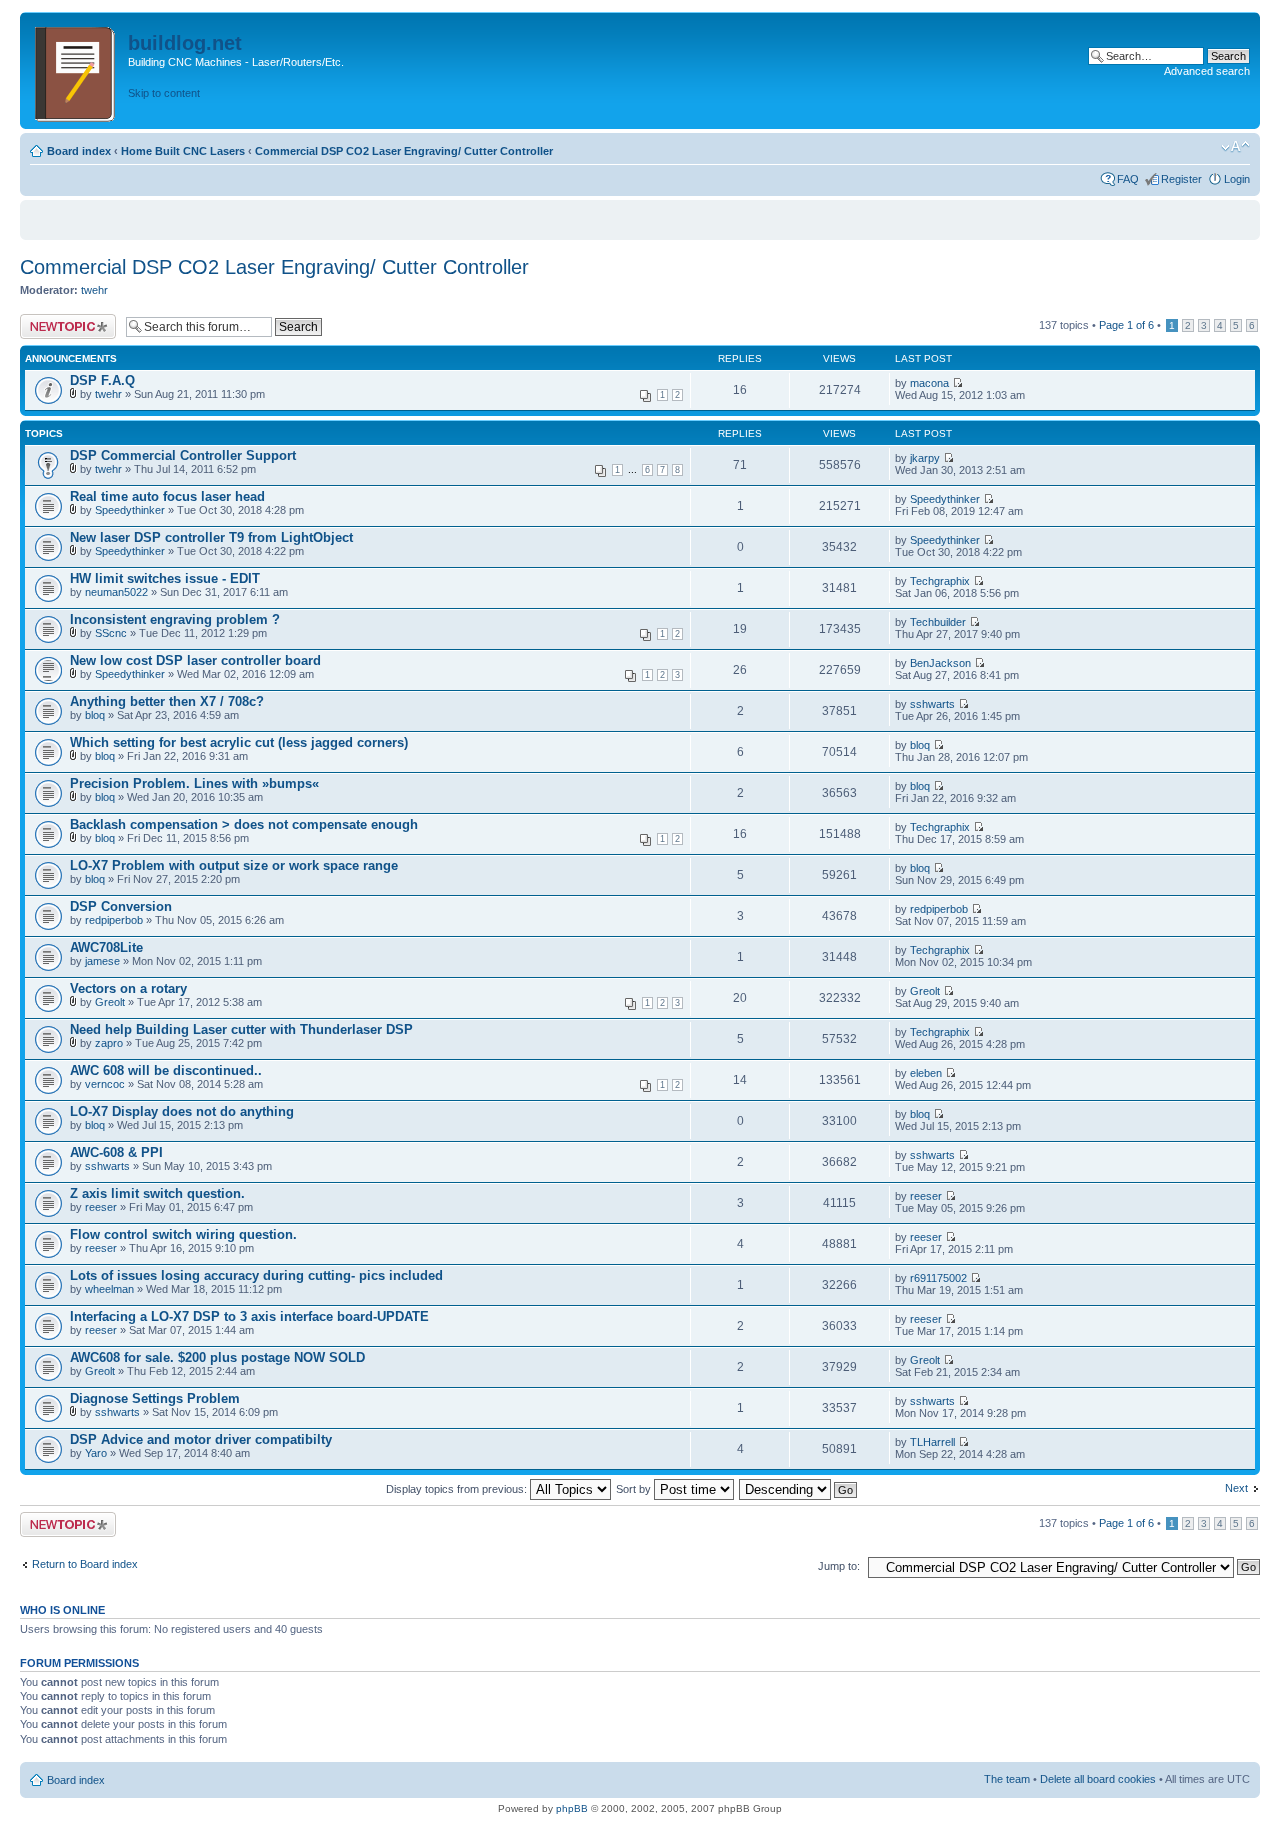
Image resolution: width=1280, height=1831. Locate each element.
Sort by (635, 1489)
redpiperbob (114, 920)
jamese (102, 961)
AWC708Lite (106, 947)
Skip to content (164, 93)
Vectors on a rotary (128, 988)
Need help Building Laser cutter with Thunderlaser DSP (241, 1029)
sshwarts (932, 704)
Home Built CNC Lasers (183, 151)
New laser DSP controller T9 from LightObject (211, 537)
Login (1237, 179)
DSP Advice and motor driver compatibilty (201, 1439)
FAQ (1128, 179)
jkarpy (925, 458)
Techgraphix (940, 581)
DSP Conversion (121, 906)
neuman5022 (116, 592)
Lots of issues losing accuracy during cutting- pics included (256, 1275)
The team (1007, 1779)
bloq (95, 715)
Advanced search (1207, 71)
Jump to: (839, 1566)
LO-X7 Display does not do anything (182, 1111)
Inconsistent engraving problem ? (175, 619)
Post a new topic (60, 320)
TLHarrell (932, 1442)
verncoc (105, 1084)
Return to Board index (85, 1564)
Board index (79, 151)
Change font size (1235, 147)
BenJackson (940, 663)
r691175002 (938, 1278)
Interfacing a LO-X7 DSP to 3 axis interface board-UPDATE (249, 1316)
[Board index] (76, 70)
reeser (101, 1207)
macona (929, 383)
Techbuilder (938, 622)
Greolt (110, 1002)
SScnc (111, 633)
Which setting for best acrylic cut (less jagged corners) (239, 742)
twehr (94, 290)
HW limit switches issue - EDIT (165, 578)
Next (1236, 1488)
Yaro (96, 1453)
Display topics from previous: (458, 1489)
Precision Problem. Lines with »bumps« (194, 783)
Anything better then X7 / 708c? (167, 701)
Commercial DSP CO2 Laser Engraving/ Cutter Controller (404, 151)
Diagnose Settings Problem (155, 1398)
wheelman (109, 1289)
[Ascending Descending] (799, 1489)
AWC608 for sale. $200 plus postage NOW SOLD (217, 1357)
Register (1181, 179)
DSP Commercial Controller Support (183, 455)
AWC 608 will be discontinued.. (166, 1070)
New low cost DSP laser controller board (195, 660)
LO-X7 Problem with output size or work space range (234, 865)
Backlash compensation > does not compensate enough (244, 824)
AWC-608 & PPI (116, 1152)
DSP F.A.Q (102, 380)
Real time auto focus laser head (167, 496)
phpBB (572, 1808)
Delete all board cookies (1098, 1779)
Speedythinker (130, 510)
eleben (926, 1073)
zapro (109, 1043)
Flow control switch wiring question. (183, 1234)
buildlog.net (185, 43)
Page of (1126, 325)
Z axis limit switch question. (157, 1193)
